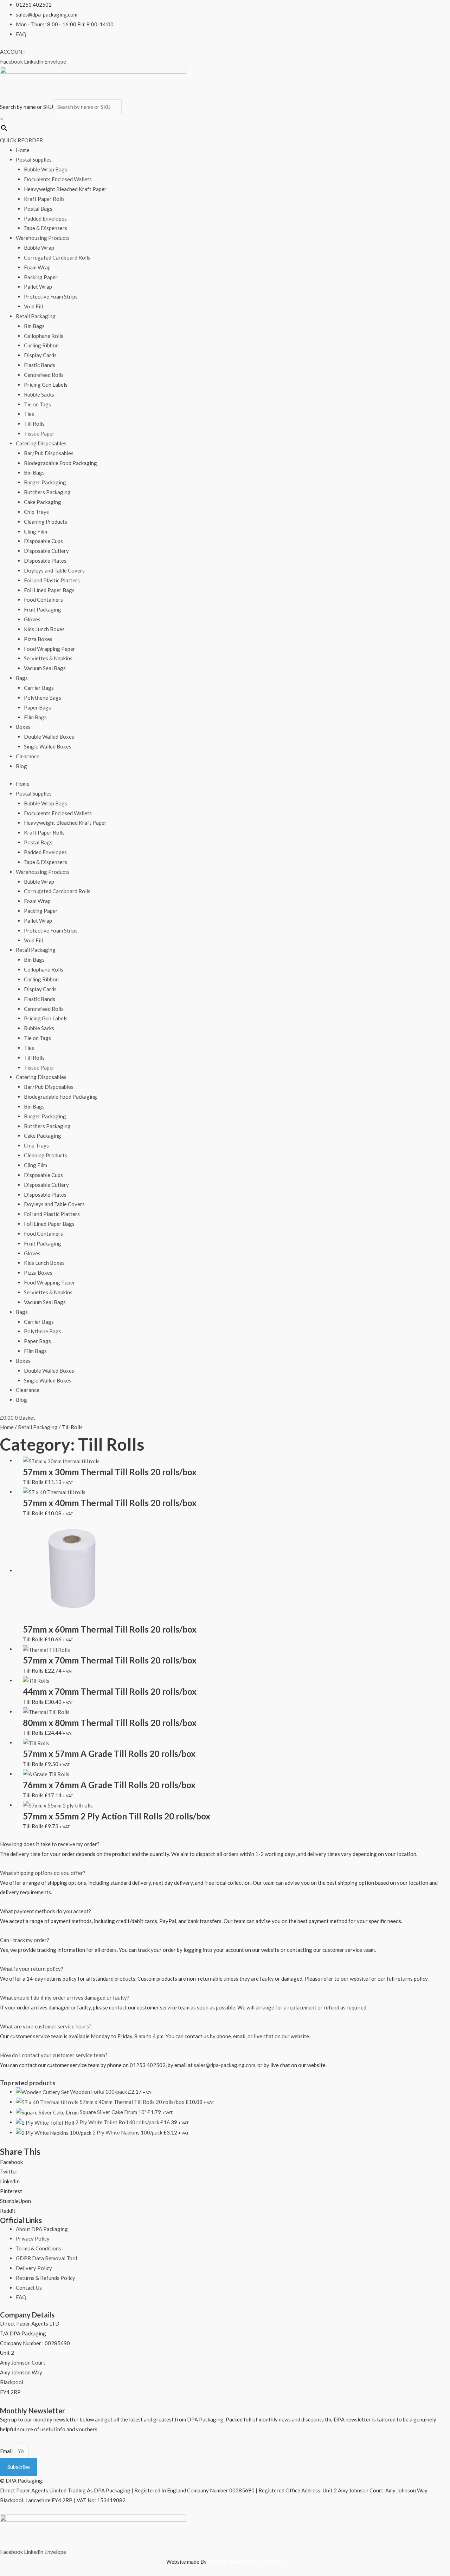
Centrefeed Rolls (44, 375)
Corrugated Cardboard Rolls (57, 257)
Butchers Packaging (47, 492)
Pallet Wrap (38, 287)
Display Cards (40, 355)
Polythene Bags (43, 698)
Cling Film (36, 531)
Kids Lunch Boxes (44, 629)
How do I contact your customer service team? (54, 2055)
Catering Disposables (41, 443)
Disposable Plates (45, 561)
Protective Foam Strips (51, 296)
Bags (22, 678)
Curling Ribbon (41, 345)
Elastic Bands (40, 365)
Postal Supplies (34, 159)
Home (23, 150)
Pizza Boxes (38, 639)
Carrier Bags (39, 688)
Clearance (28, 756)
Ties (29, 414)
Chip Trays (36, 512)
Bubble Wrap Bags (46, 169)
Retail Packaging (36, 316)
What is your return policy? (32, 1969)
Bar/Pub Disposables (49, 453)
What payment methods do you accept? (46, 1911)
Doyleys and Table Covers (54, 570)
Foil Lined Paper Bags (49, 590)
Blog (21, 766)
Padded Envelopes (45, 218)
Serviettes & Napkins (48, 658)
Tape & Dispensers (46, 228)
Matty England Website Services (246, 2562)
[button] (225, 1844)
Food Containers (43, 600)
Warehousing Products (43, 238)
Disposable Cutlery (46, 551)
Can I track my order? (25, 1940)
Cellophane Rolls (44, 336)
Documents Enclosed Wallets (58, 179)
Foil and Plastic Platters (52, 580)
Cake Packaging (43, 502)
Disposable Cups (43, 541)
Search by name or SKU (27, 107)
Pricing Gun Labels (46, 385)
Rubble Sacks (39, 394)
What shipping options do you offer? (43, 1873)
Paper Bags (37, 707)
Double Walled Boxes (49, 737)
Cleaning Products (46, 522)
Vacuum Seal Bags (45, 668)
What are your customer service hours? (46, 2026)
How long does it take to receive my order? (50, 1844)
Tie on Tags (37, 404)
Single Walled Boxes (48, 746)
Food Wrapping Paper (50, 649)
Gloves (32, 619)
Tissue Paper (39, 433)
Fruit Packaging (43, 609)
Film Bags (35, 717)
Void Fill (33, 306)
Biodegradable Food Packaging (60, 463)
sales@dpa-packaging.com (224, 2065)
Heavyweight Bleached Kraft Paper (65, 189)
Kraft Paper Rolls (44, 199)
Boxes (23, 727)
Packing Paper (41, 277)
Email (7, 2451)
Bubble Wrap (39, 248)
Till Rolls (34, 424)
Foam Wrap (37, 267)
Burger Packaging (45, 482)
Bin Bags (34, 326)
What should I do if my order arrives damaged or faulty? (65, 1998)
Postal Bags (38, 209)
